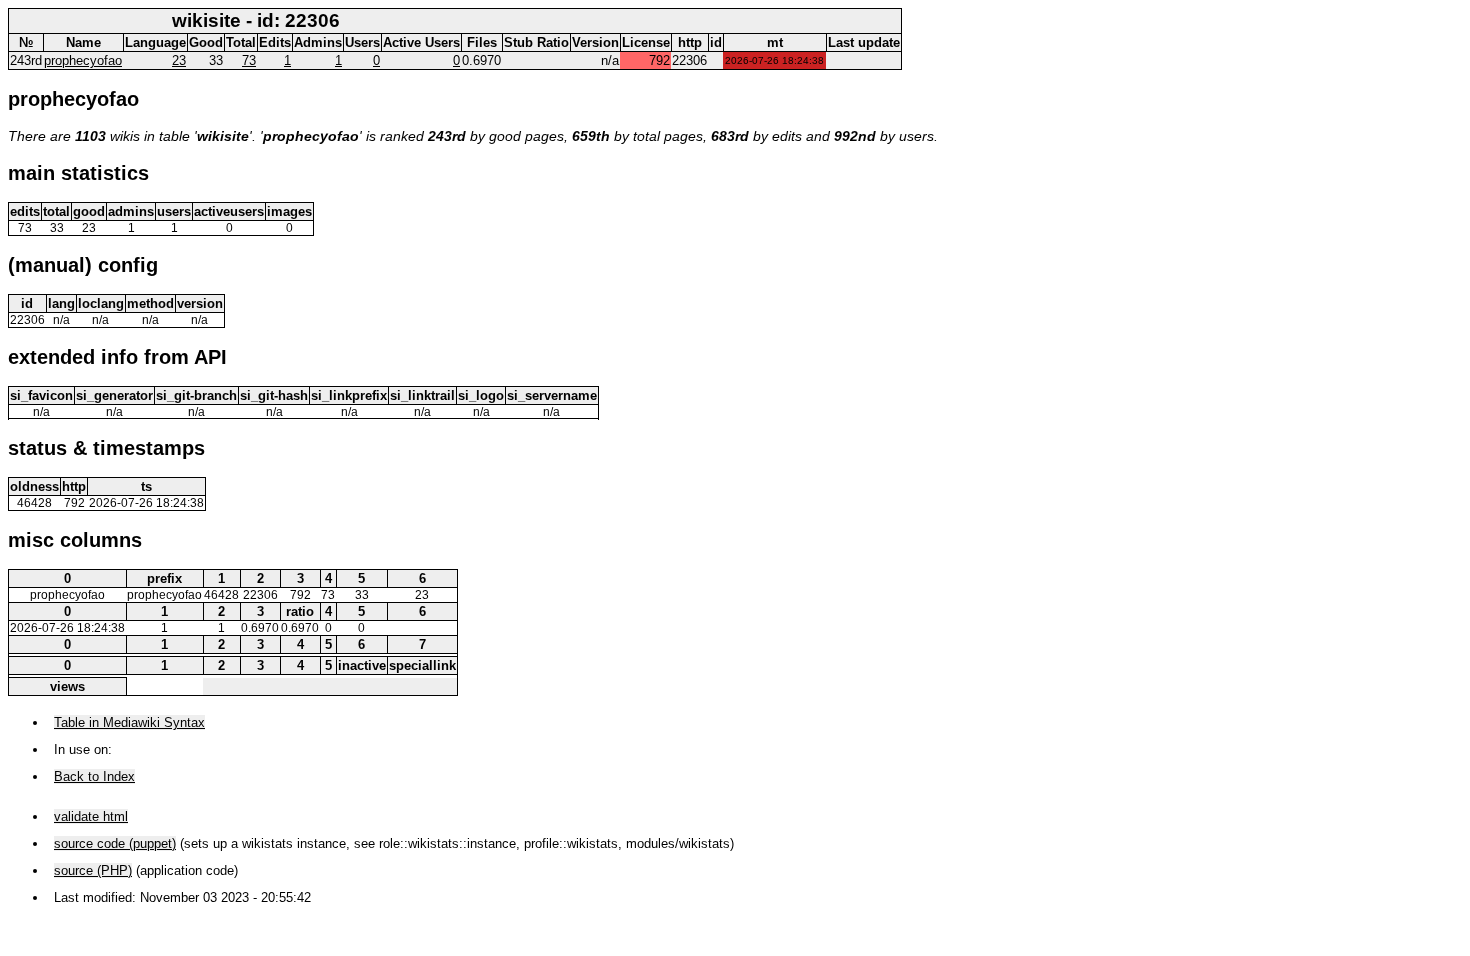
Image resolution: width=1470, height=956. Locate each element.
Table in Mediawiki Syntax (129, 722)
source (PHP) (93, 870)
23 (179, 60)
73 (249, 60)
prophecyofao (83, 60)
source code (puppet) (115, 843)
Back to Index (94, 776)
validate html (91, 816)
